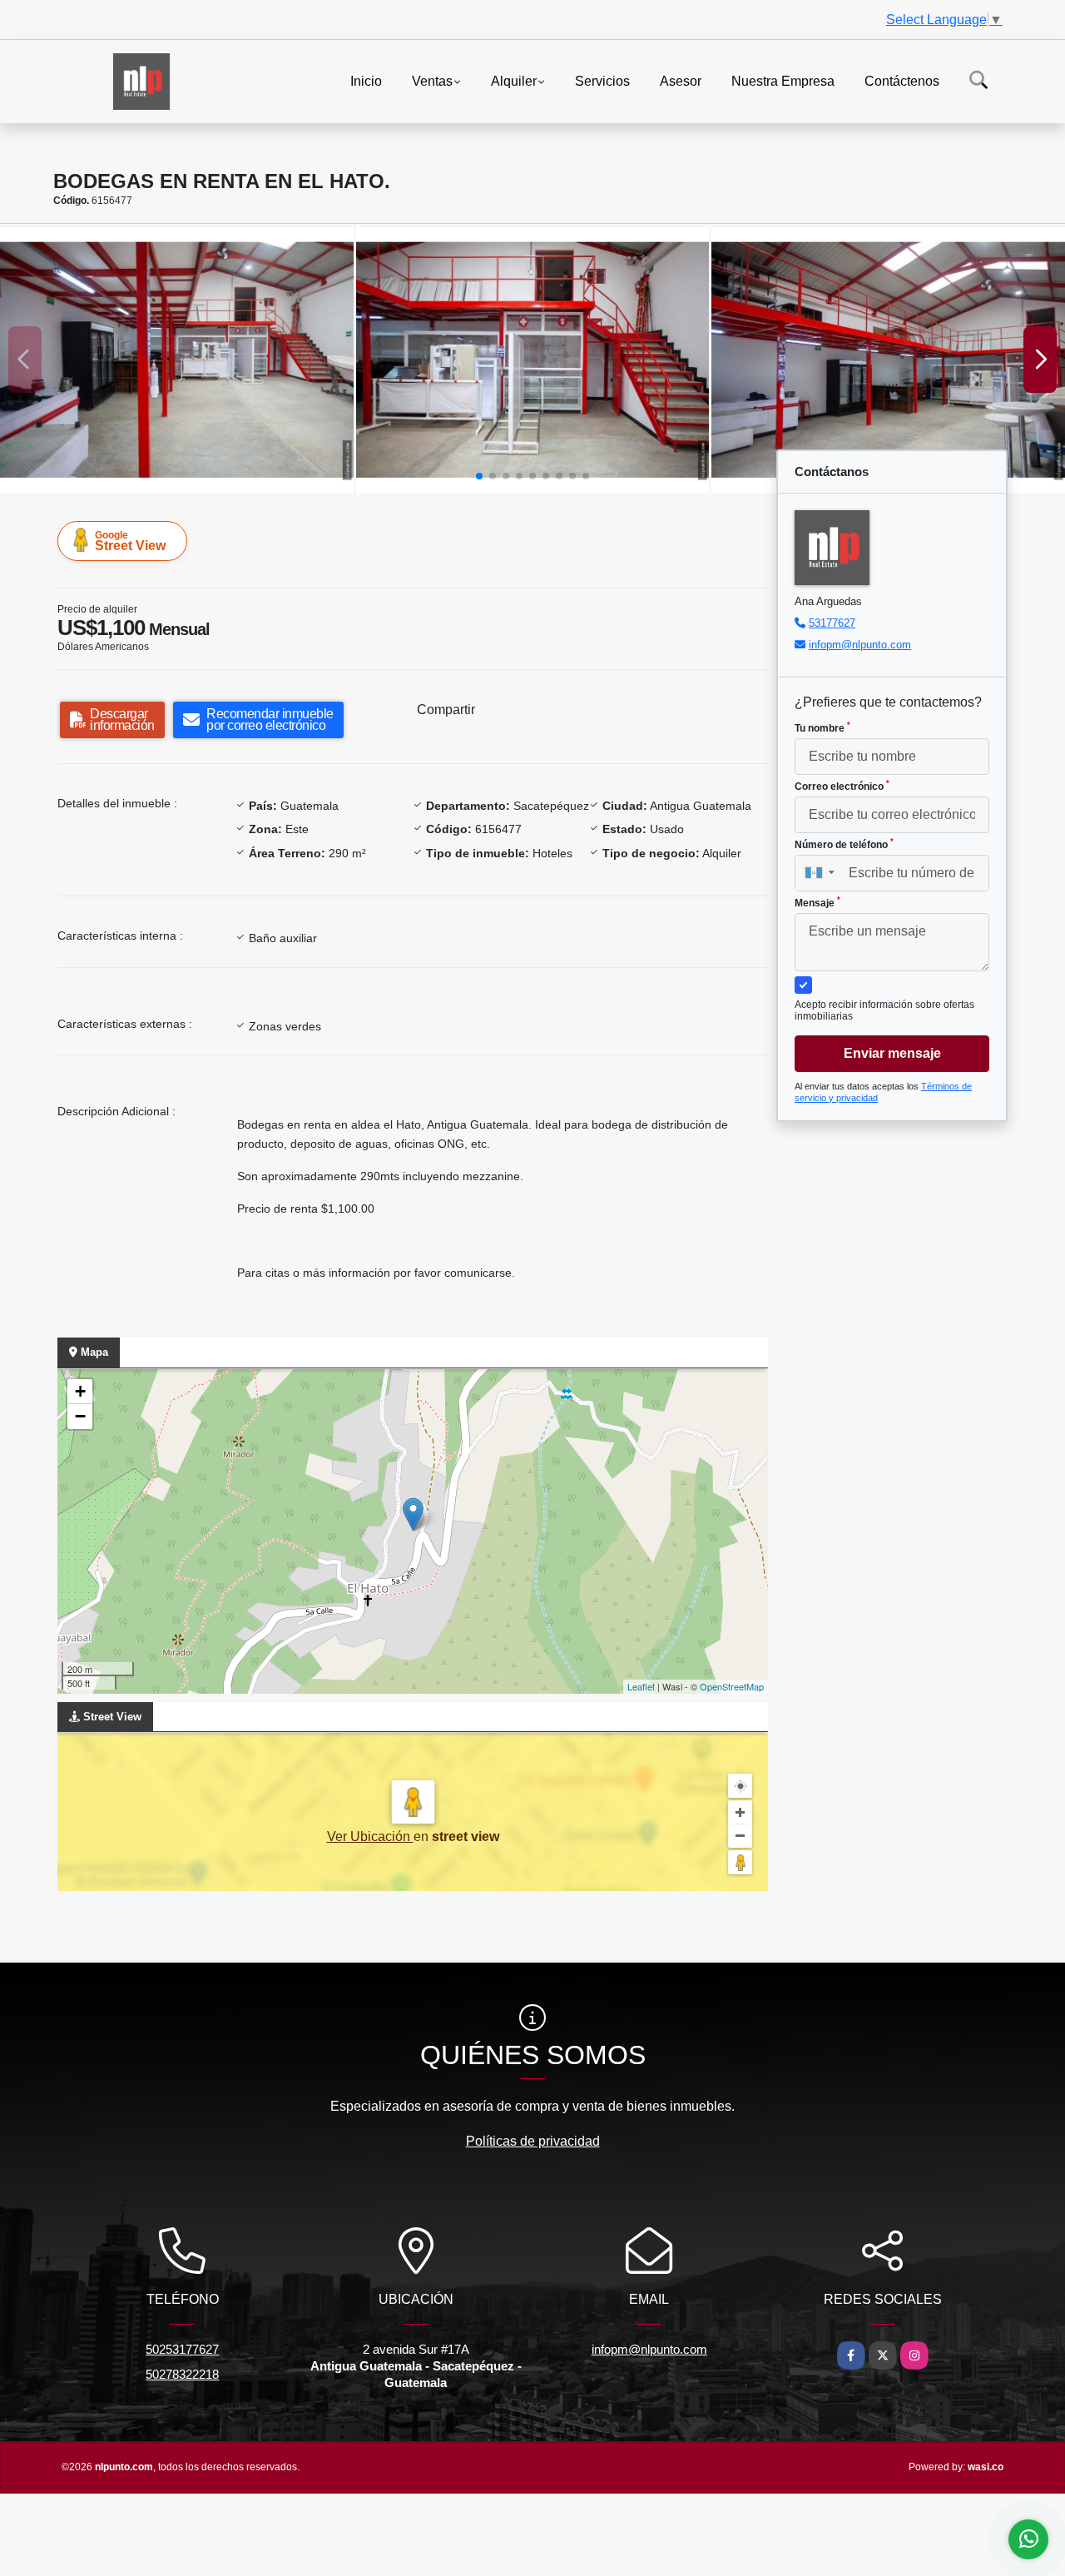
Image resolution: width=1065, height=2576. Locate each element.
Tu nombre (822, 727)
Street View (130, 541)
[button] (479, 476)
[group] (177, 360)
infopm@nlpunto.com (860, 645)
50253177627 (182, 2349)
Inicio (366, 80)
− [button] (80, 1416)
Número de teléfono (844, 844)
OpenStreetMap (732, 1686)
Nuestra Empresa (783, 80)
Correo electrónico (842, 786)
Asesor (681, 80)
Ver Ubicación (370, 1836)
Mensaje (817, 902)
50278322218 (182, 2374)
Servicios (602, 80)
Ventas (432, 80)
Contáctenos (902, 80)
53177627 (832, 623)
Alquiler (514, 80)
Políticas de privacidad (533, 2141)
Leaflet (641, 1686)
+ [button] (80, 1391)
